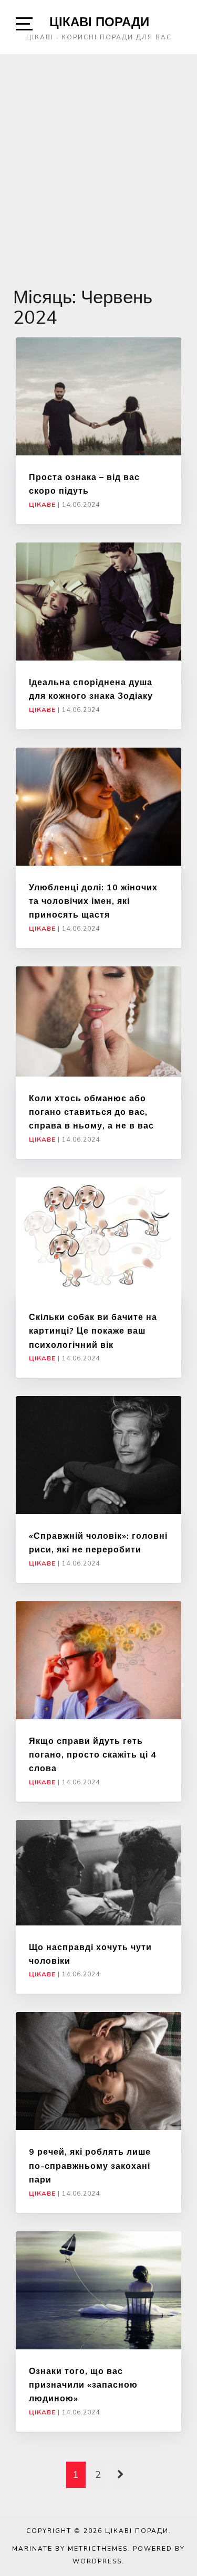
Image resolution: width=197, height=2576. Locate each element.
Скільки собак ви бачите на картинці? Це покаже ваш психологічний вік (93, 1331)
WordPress (97, 2561)
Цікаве (42, 505)
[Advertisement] (98, 158)
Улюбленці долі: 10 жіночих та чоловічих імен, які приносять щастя (93, 901)
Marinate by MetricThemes (70, 2549)
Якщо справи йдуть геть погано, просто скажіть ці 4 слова (93, 1755)
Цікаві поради (99, 22)
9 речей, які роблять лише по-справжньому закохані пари (90, 2165)
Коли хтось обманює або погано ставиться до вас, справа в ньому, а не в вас (91, 1112)
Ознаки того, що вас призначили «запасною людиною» (83, 2385)
